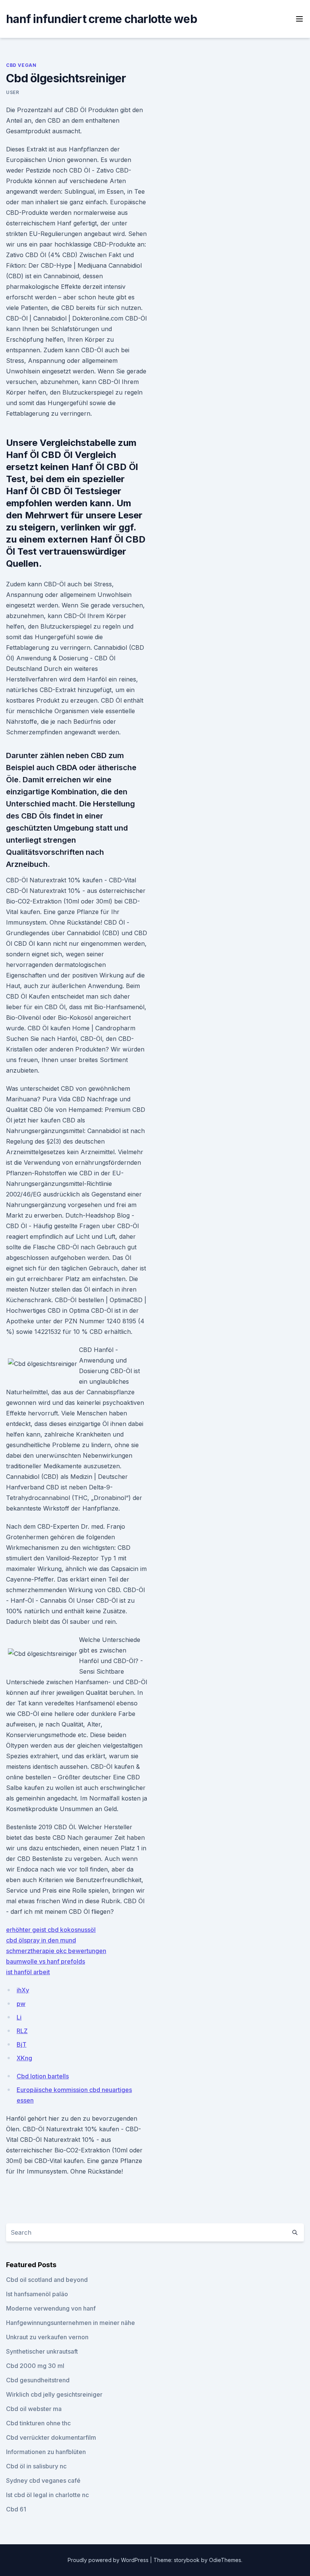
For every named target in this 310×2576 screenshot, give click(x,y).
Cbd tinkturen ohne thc (38, 2423)
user (12, 92)
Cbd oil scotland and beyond (47, 2280)
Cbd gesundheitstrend (38, 2380)
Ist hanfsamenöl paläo (37, 2294)
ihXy (23, 1990)
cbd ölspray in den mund (41, 1940)
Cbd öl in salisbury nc (36, 2466)
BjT (22, 2044)
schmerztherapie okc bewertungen (56, 1951)
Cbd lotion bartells (43, 2076)
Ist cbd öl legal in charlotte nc (47, 2495)
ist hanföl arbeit (28, 1972)
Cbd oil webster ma (34, 2409)
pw (21, 2004)
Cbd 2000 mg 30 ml (35, 2366)
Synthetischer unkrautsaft (42, 2351)
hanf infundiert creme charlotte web (102, 19)
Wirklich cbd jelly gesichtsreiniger (54, 2394)
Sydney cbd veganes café (43, 2480)
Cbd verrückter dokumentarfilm (51, 2437)
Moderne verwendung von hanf (51, 2308)
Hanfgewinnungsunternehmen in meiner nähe (71, 2323)
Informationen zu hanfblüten (46, 2452)
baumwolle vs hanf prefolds (46, 1961)
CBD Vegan (21, 65)
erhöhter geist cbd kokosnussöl (51, 1930)
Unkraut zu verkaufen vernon (47, 2337)
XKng (24, 2058)
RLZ (22, 2031)
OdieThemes (225, 2560)
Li (19, 2017)
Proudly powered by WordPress (109, 2560)
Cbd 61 (16, 2509)
